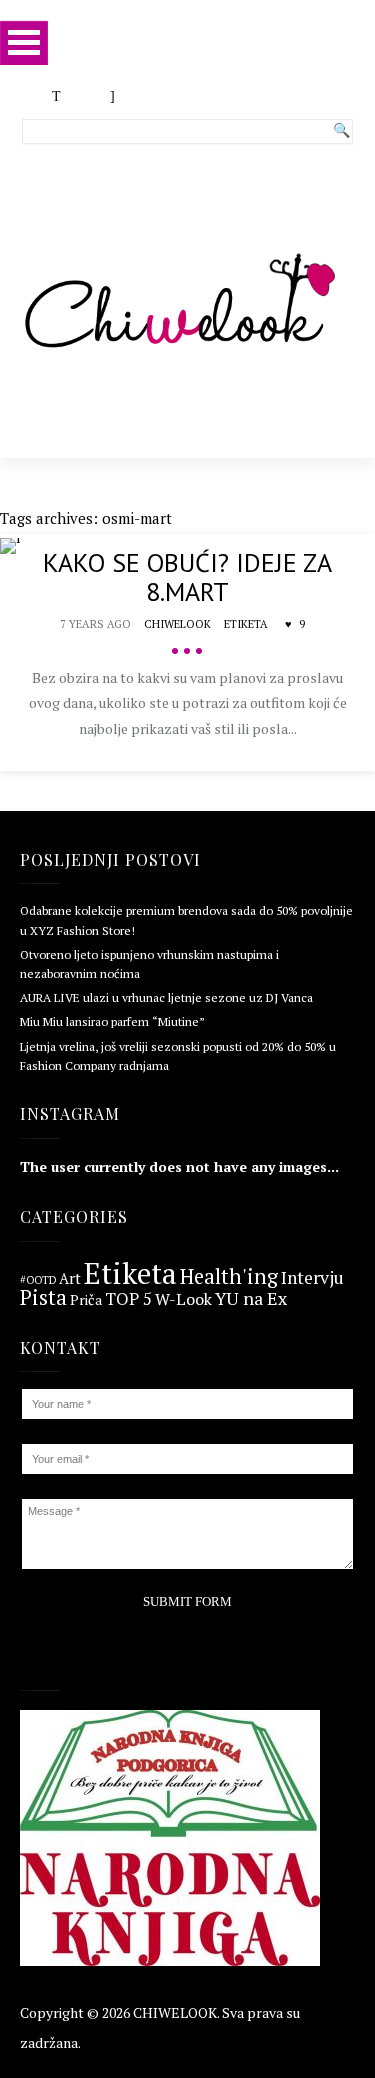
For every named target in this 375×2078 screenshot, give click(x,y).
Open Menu (24, 42)
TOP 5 (128, 1299)
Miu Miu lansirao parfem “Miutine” (112, 1021)
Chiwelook (177, 624)
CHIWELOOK (175, 2012)
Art (70, 1279)
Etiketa (246, 624)
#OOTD (38, 1280)
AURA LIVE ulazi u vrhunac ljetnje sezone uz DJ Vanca (166, 997)
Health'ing (229, 1277)
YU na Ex (251, 1299)
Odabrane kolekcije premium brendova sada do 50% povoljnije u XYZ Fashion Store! (186, 920)
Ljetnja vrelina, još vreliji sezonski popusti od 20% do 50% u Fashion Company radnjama (178, 1056)
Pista (43, 1298)
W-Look (183, 1299)
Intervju (312, 1278)
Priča (86, 1300)
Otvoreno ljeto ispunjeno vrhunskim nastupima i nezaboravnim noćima (149, 964)
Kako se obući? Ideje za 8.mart (187, 577)
